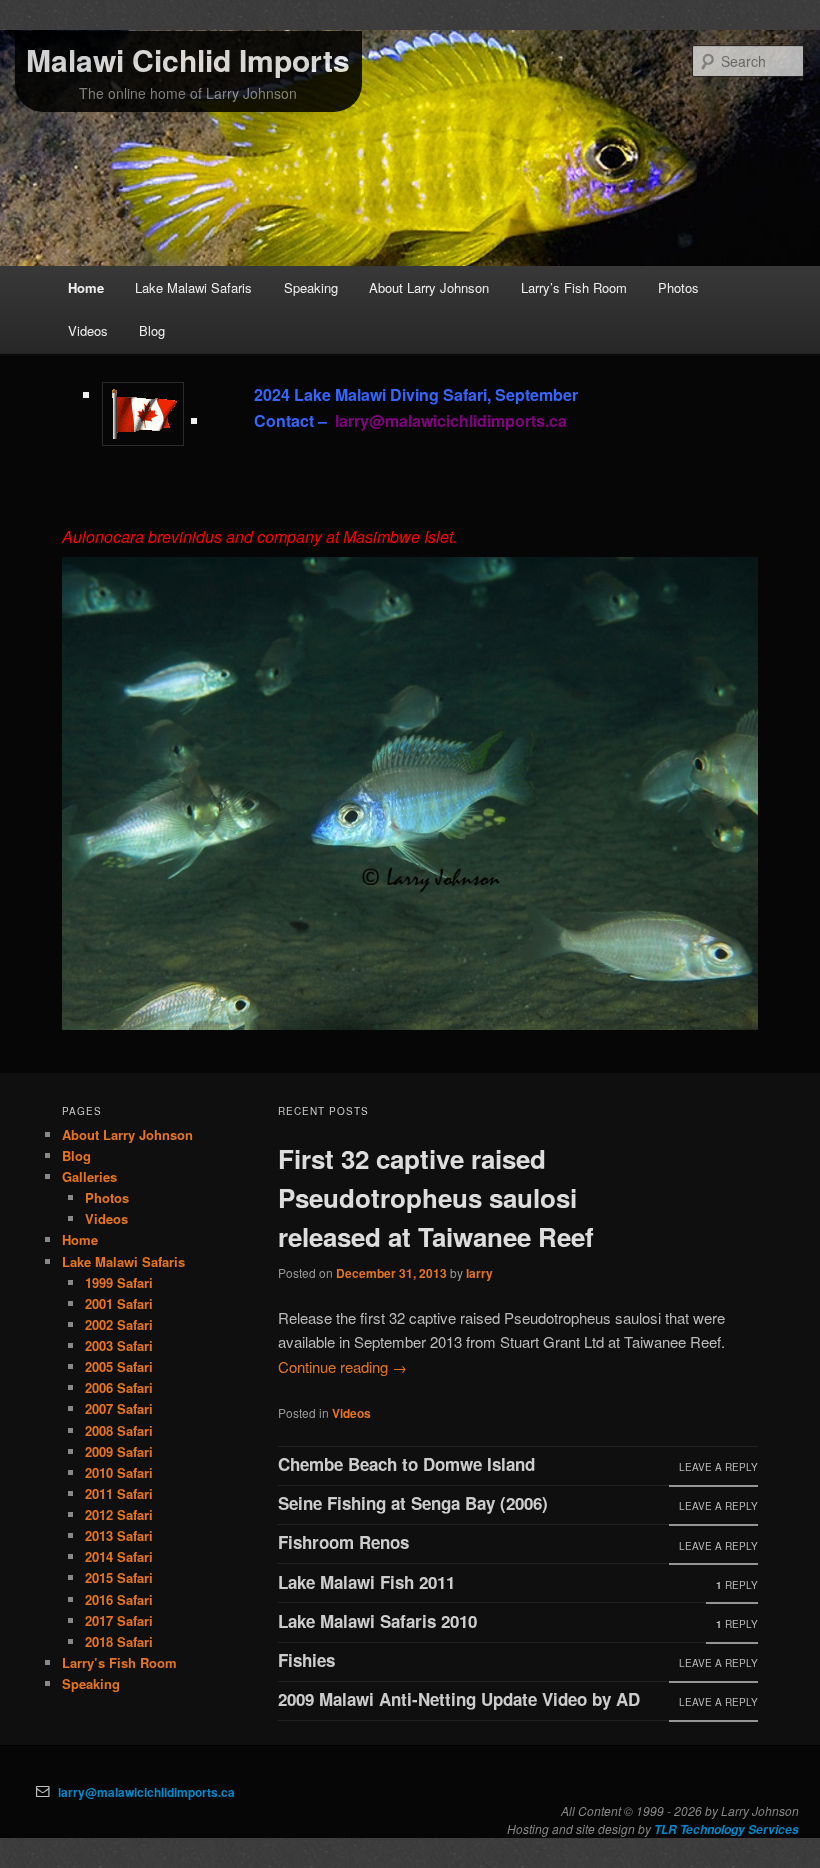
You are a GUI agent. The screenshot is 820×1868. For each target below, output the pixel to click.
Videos (88, 330)
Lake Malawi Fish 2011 (366, 1582)
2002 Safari (119, 1324)
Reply (737, 1585)
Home (86, 287)
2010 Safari (119, 1472)
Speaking (311, 287)
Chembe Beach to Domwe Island (406, 1464)
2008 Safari (119, 1430)
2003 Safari (119, 1345)
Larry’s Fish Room (574, 287)
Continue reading (342, 1366)
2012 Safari (119, 1514)
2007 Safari (119, 1408)
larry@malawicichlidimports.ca (146, 1792)
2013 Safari (119, 1535)
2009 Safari (119, 1451)
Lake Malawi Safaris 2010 (377, 1621)
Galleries (89, 1176)
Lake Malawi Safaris (193, 287)
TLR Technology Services (726, 1829)
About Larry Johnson (429, 287)
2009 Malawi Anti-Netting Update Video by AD (459, 1699)
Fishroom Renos (343, 1542)
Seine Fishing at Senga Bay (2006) (413, 1503)
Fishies (306, 1660)
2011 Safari (119, 1493)
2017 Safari (119, 1620)
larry (479, 1273)
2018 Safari (119, 1641)
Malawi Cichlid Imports (188, 59)
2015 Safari (119, 1577)
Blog (152, 330)
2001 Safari (119, 1303)
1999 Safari (119, 1282)
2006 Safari (119, 1387)
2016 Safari (119, 1599)
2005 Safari (119, 1366)
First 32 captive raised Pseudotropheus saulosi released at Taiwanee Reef (436, 1197)
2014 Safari (119, 1556)
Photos (678, 287)
